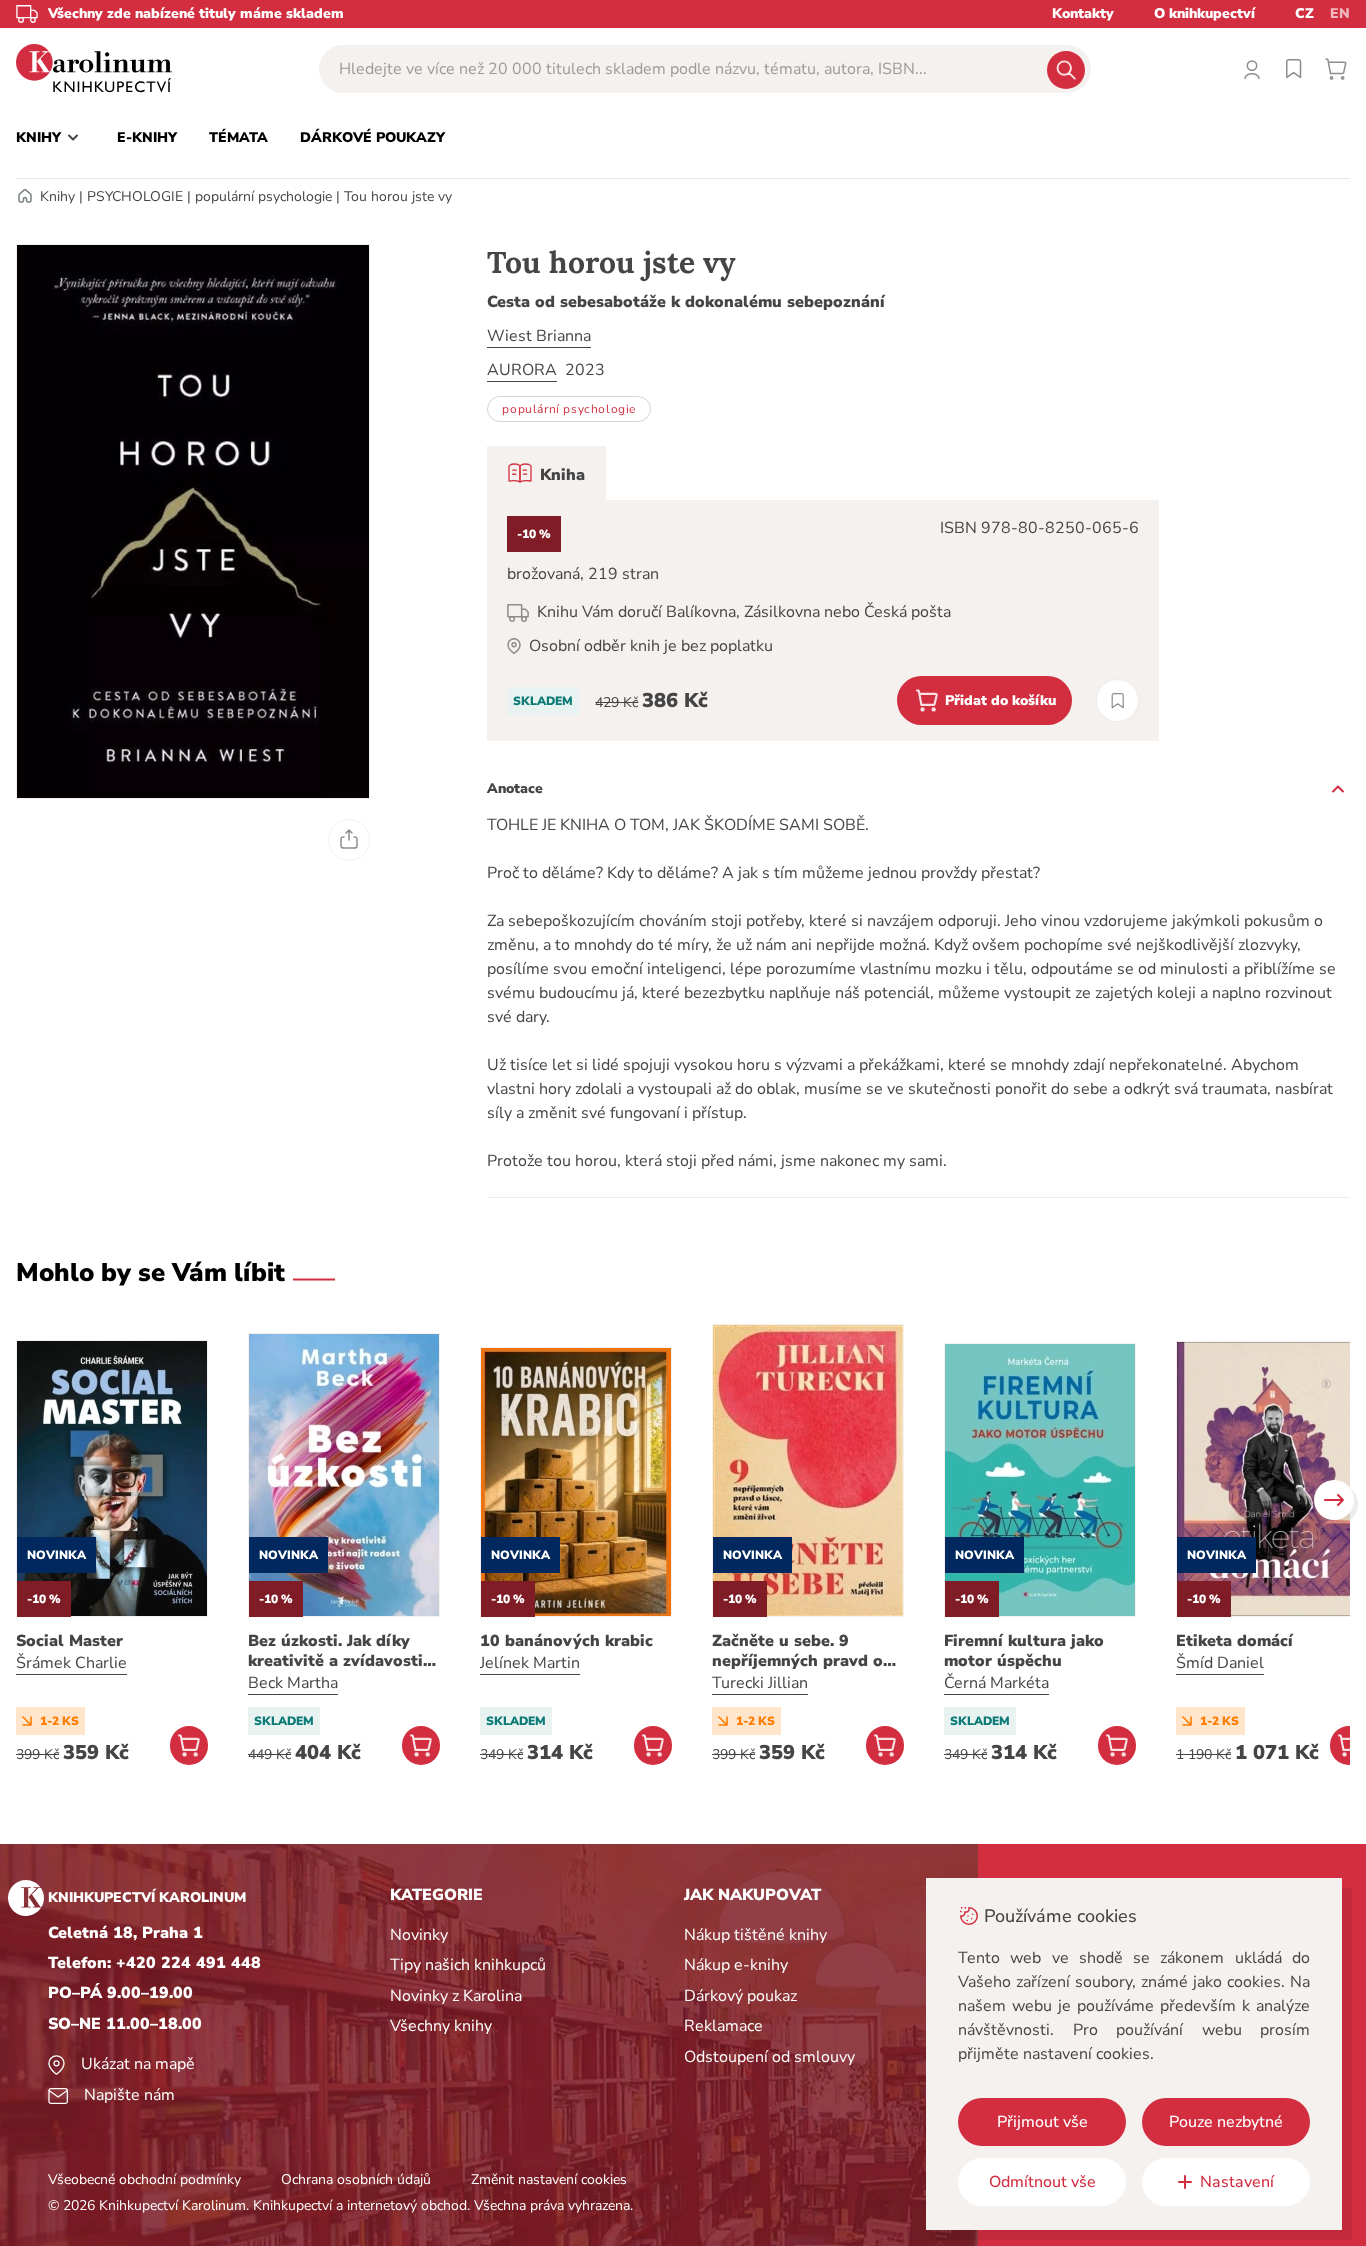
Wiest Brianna (539, 336)
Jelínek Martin (530, 1663)
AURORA (522, 370)
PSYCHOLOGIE (135, 196)
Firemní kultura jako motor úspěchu (1024, 1651)
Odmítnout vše (1042, 2182)
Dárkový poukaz (740, 1996)
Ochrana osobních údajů (356, 2179)
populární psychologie (263, 196)
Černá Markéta (996, 1683)
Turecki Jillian (760, 1683)
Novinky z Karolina (456, 1996)
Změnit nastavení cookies (549, 2179)
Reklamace (723, 2026)
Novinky (419, 1935)
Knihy (57, 196)
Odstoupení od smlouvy (769, 2057)
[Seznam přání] (1294, 69)
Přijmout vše (1042, 2122)
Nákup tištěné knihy (755, 1935)
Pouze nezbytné (1226, 2122)
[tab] (546, 473)
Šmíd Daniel (1220, 1663)
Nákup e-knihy (736, 1965)
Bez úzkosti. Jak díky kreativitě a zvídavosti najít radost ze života (335, 1651)
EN (1340, 13)
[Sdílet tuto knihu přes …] (349, 840)
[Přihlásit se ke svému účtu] (1252, 69)
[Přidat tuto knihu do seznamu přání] (1117, 700)
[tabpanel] (823, 620)
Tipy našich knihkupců (468, 1965)
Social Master (69, 1641)
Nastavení (1237, 2182)
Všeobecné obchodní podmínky (144, 2179)
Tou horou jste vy (398, 196)
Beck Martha (293, 1683)
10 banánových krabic (566, 1641)
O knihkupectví (1204, 13)
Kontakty (1083, 13)
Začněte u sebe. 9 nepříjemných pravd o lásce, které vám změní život (801, 1651)
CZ (1304, 13)
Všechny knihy (441, 2026)
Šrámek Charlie (71, 1663)
